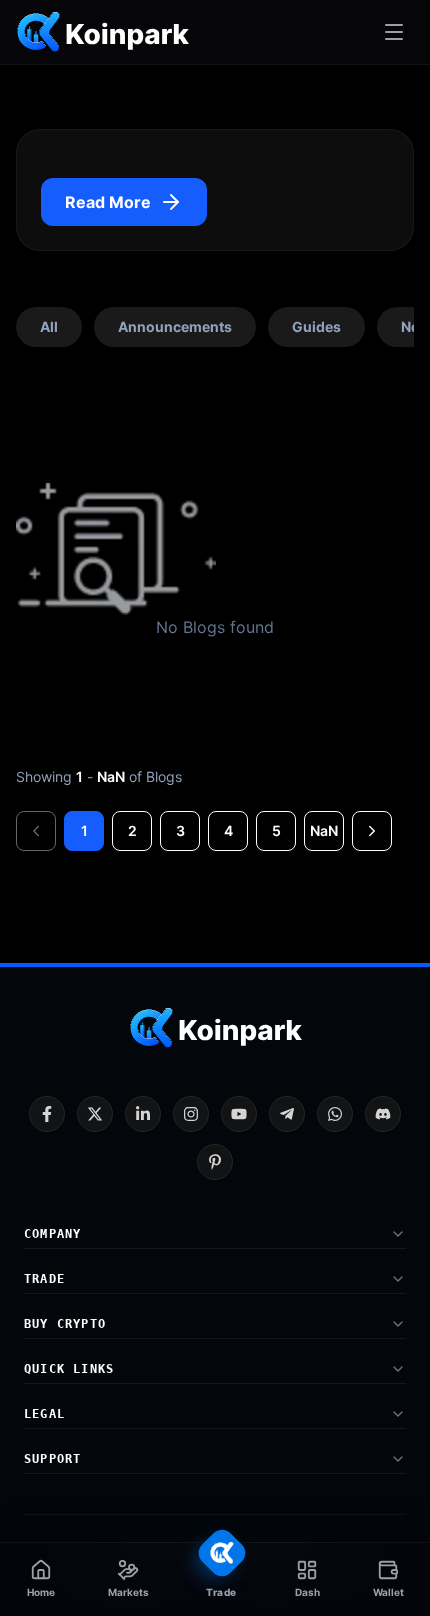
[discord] (383, 1114)
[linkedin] (143, 1114)
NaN (324, 830)
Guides (316, 326)
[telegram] (287, 1114)
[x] (95, 1114)
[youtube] (239, 1114)
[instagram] (191, 1114)
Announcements (175, 326)
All (49, 326)
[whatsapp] (335, 1114)
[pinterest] (215, 1162)
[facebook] (47, 1114)
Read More (108, 202)
